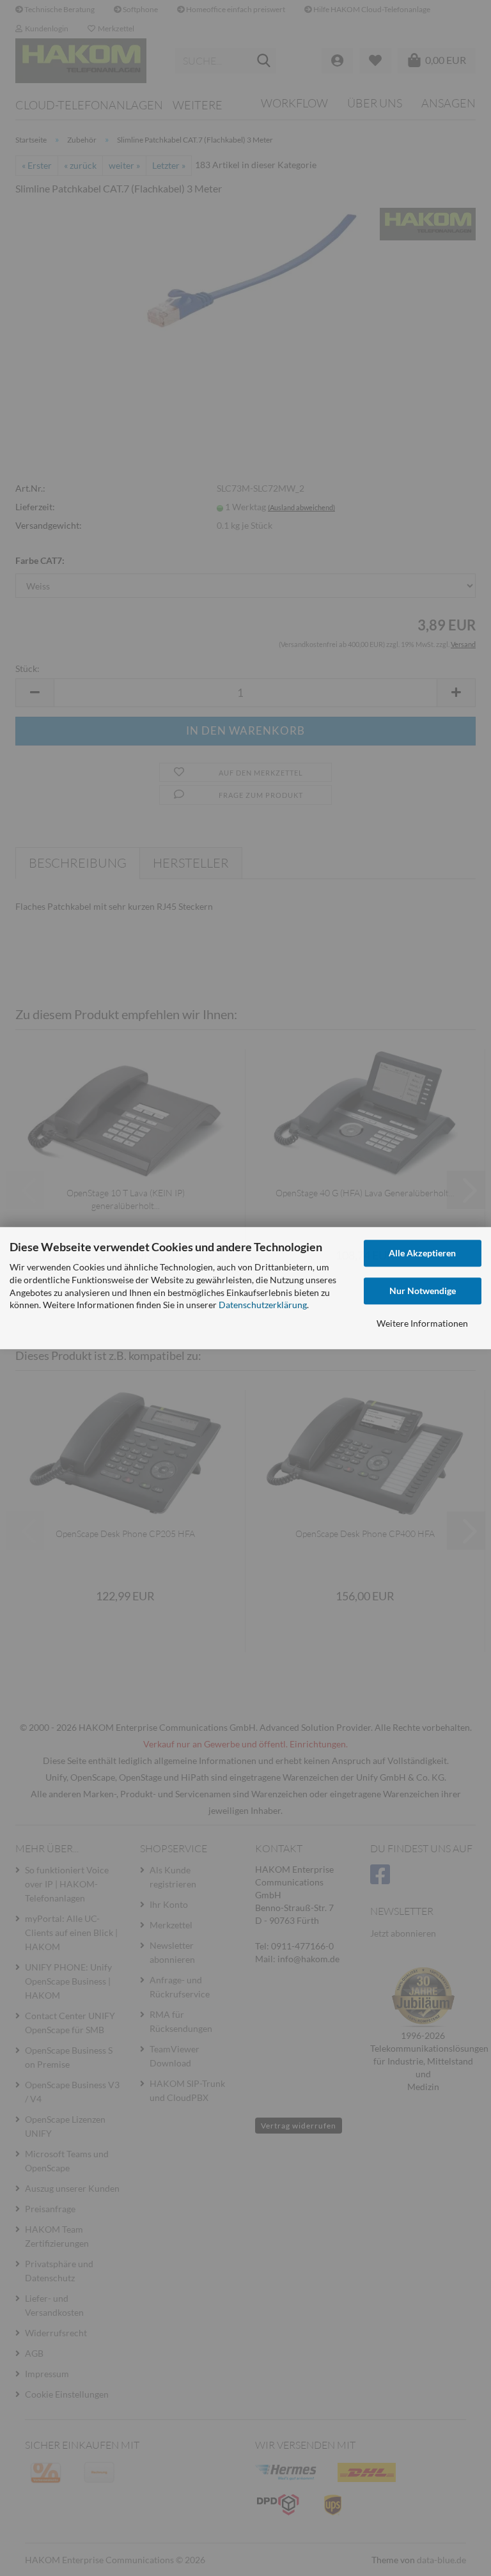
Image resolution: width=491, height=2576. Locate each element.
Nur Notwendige (423, 1291)
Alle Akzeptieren (422, 1253)
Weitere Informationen (422, 1323)
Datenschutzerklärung (263, 1305)
